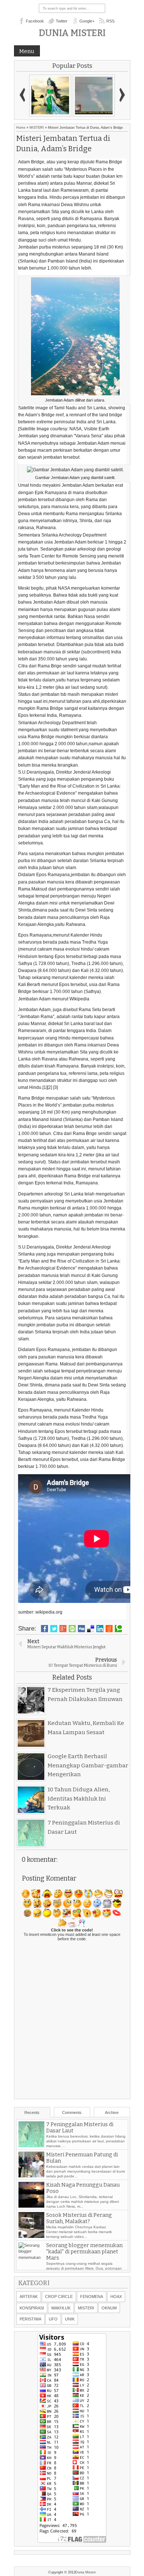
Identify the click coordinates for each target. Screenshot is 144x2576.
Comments (72, 2112)
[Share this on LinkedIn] (100, 1629)
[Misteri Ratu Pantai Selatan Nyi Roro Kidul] (50, 96)
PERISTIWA (30, 2319)
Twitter (62, 21)
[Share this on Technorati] (118, 1629)
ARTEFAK (29, 2296)
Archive (112, 2112)
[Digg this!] (81, 1629)
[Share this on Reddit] (109, 1629)
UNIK (70, 2319)
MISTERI (37, 128)
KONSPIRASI (32, 2308)
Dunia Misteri (72, 33)
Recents (32, 2112)
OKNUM (109, 2308)
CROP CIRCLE (59, 2296)
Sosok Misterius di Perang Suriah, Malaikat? (79, 2218)
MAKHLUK (61, 2308)
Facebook (35, 21)
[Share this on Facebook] (44, 1629)
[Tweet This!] (54, 1629)
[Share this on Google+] (63, 1629)
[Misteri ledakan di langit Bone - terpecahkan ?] (94, 96)
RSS (110, 21)
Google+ (87, 21)
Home (21, 128)
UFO (53, 2319)
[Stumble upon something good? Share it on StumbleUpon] (72, 1629)
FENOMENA (92, 2296)
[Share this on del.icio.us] (91, 1629)
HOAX (116, 2296)
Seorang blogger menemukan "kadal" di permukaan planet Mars (84, 2252)
